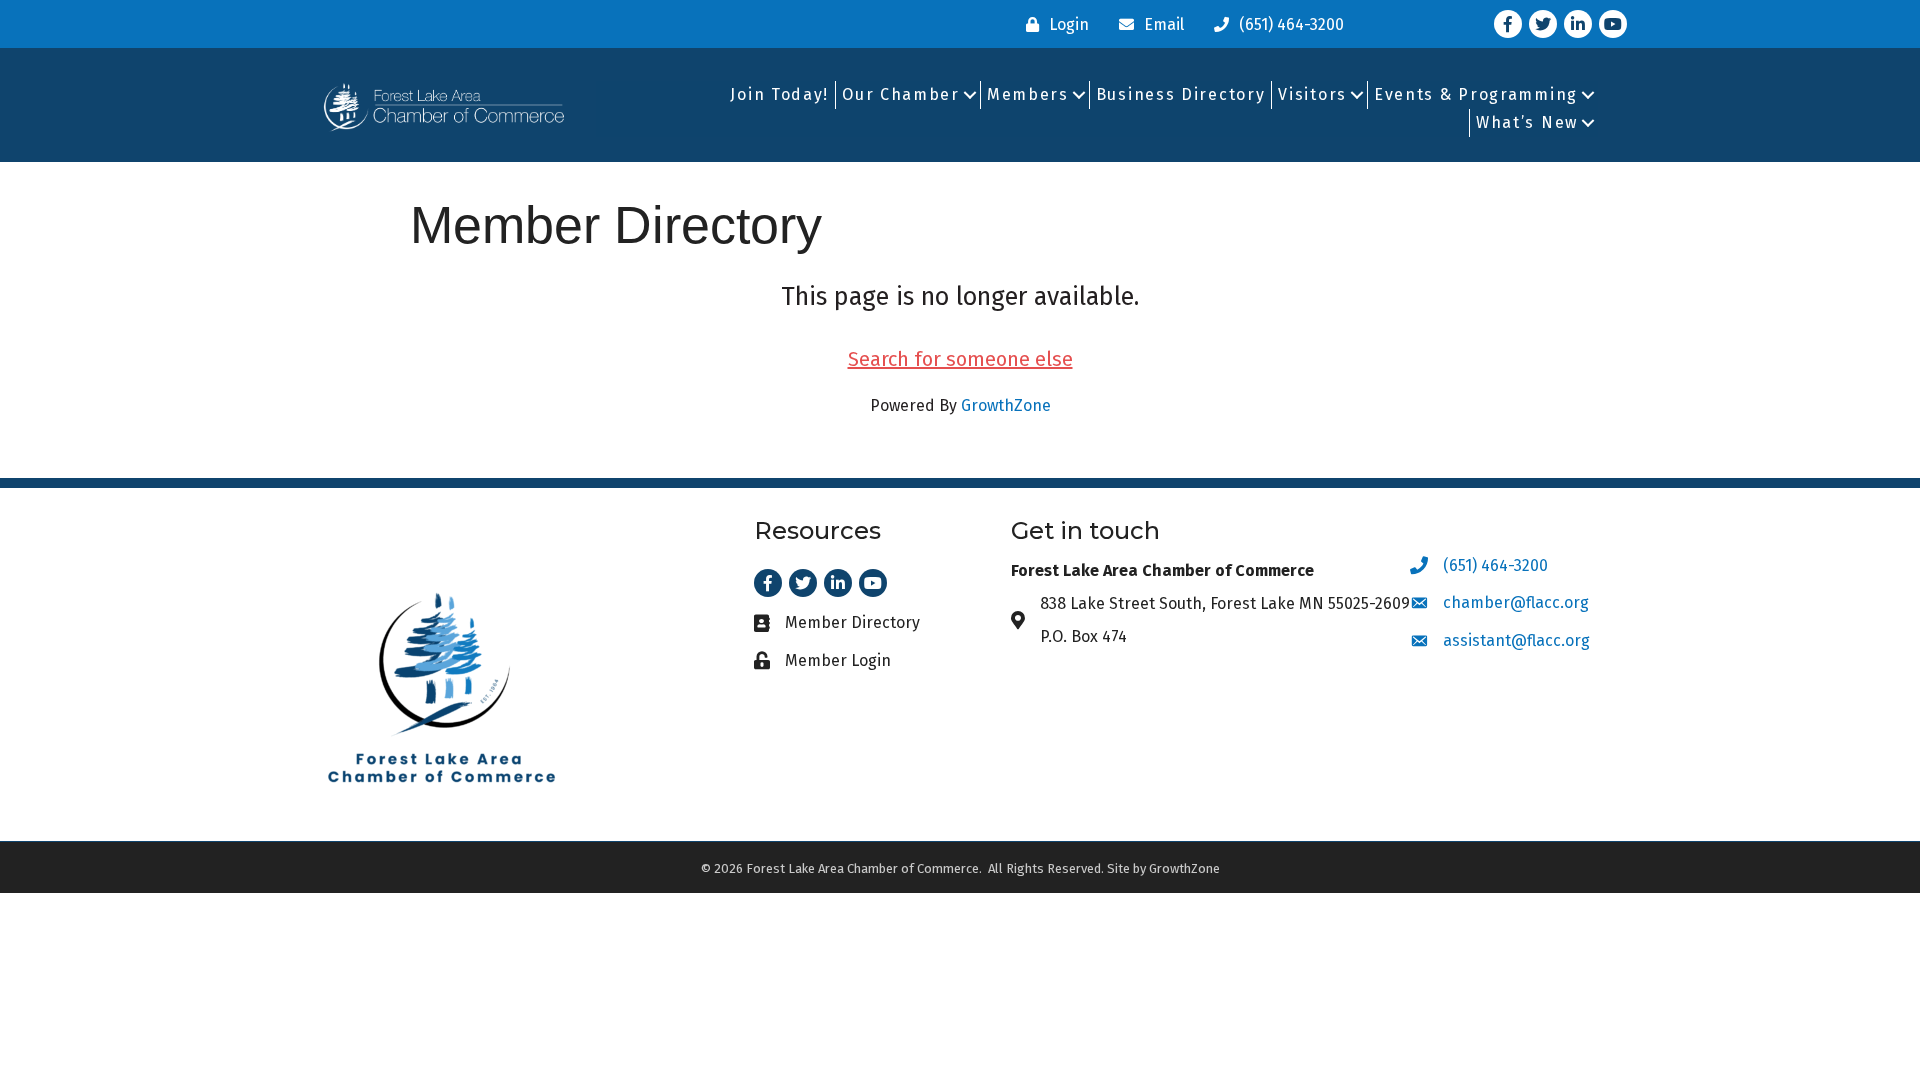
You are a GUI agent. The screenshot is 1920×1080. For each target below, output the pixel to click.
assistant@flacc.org (1516, 640)
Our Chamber (901, 94)
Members (1028, 94)
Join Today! (779, 94)
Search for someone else (960, 359)
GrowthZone (1006, 405)
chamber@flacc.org (1516, 602)
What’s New (1527, 122)
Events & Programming (1476, 94)
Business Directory (1181, 94)
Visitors (1312, 94)
